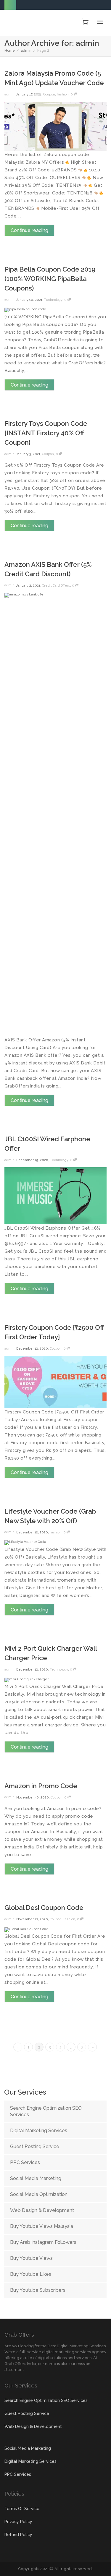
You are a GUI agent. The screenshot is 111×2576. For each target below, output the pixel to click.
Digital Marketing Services (39, 2131)
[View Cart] (85, 22)
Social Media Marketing (36, 2178)
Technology (53, 300)
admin (26, 51)
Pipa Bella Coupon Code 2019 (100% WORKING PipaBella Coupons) (50, 279)
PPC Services (25, 2162)
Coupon (49, 94)
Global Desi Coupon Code (44, 1908)
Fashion (63, 94)
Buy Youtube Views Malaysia (42, 2226)
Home (10, 51)
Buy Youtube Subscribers (38, 2290)
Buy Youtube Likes (31, 2274)
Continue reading (29, 230)
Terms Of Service (22, 2509)
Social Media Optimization (39, 2194)
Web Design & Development (42, 2210)
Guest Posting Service (35, 2146)
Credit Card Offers (56, 586)
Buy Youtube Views (31, 2258)
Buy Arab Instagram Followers (43, 2242)
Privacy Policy (18, 2522)
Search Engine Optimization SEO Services (46, 2111)
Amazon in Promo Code (41, 1786)
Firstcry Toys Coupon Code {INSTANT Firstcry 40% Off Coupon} (46, 433)
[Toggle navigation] (100, 22)
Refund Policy (18, 2535)
